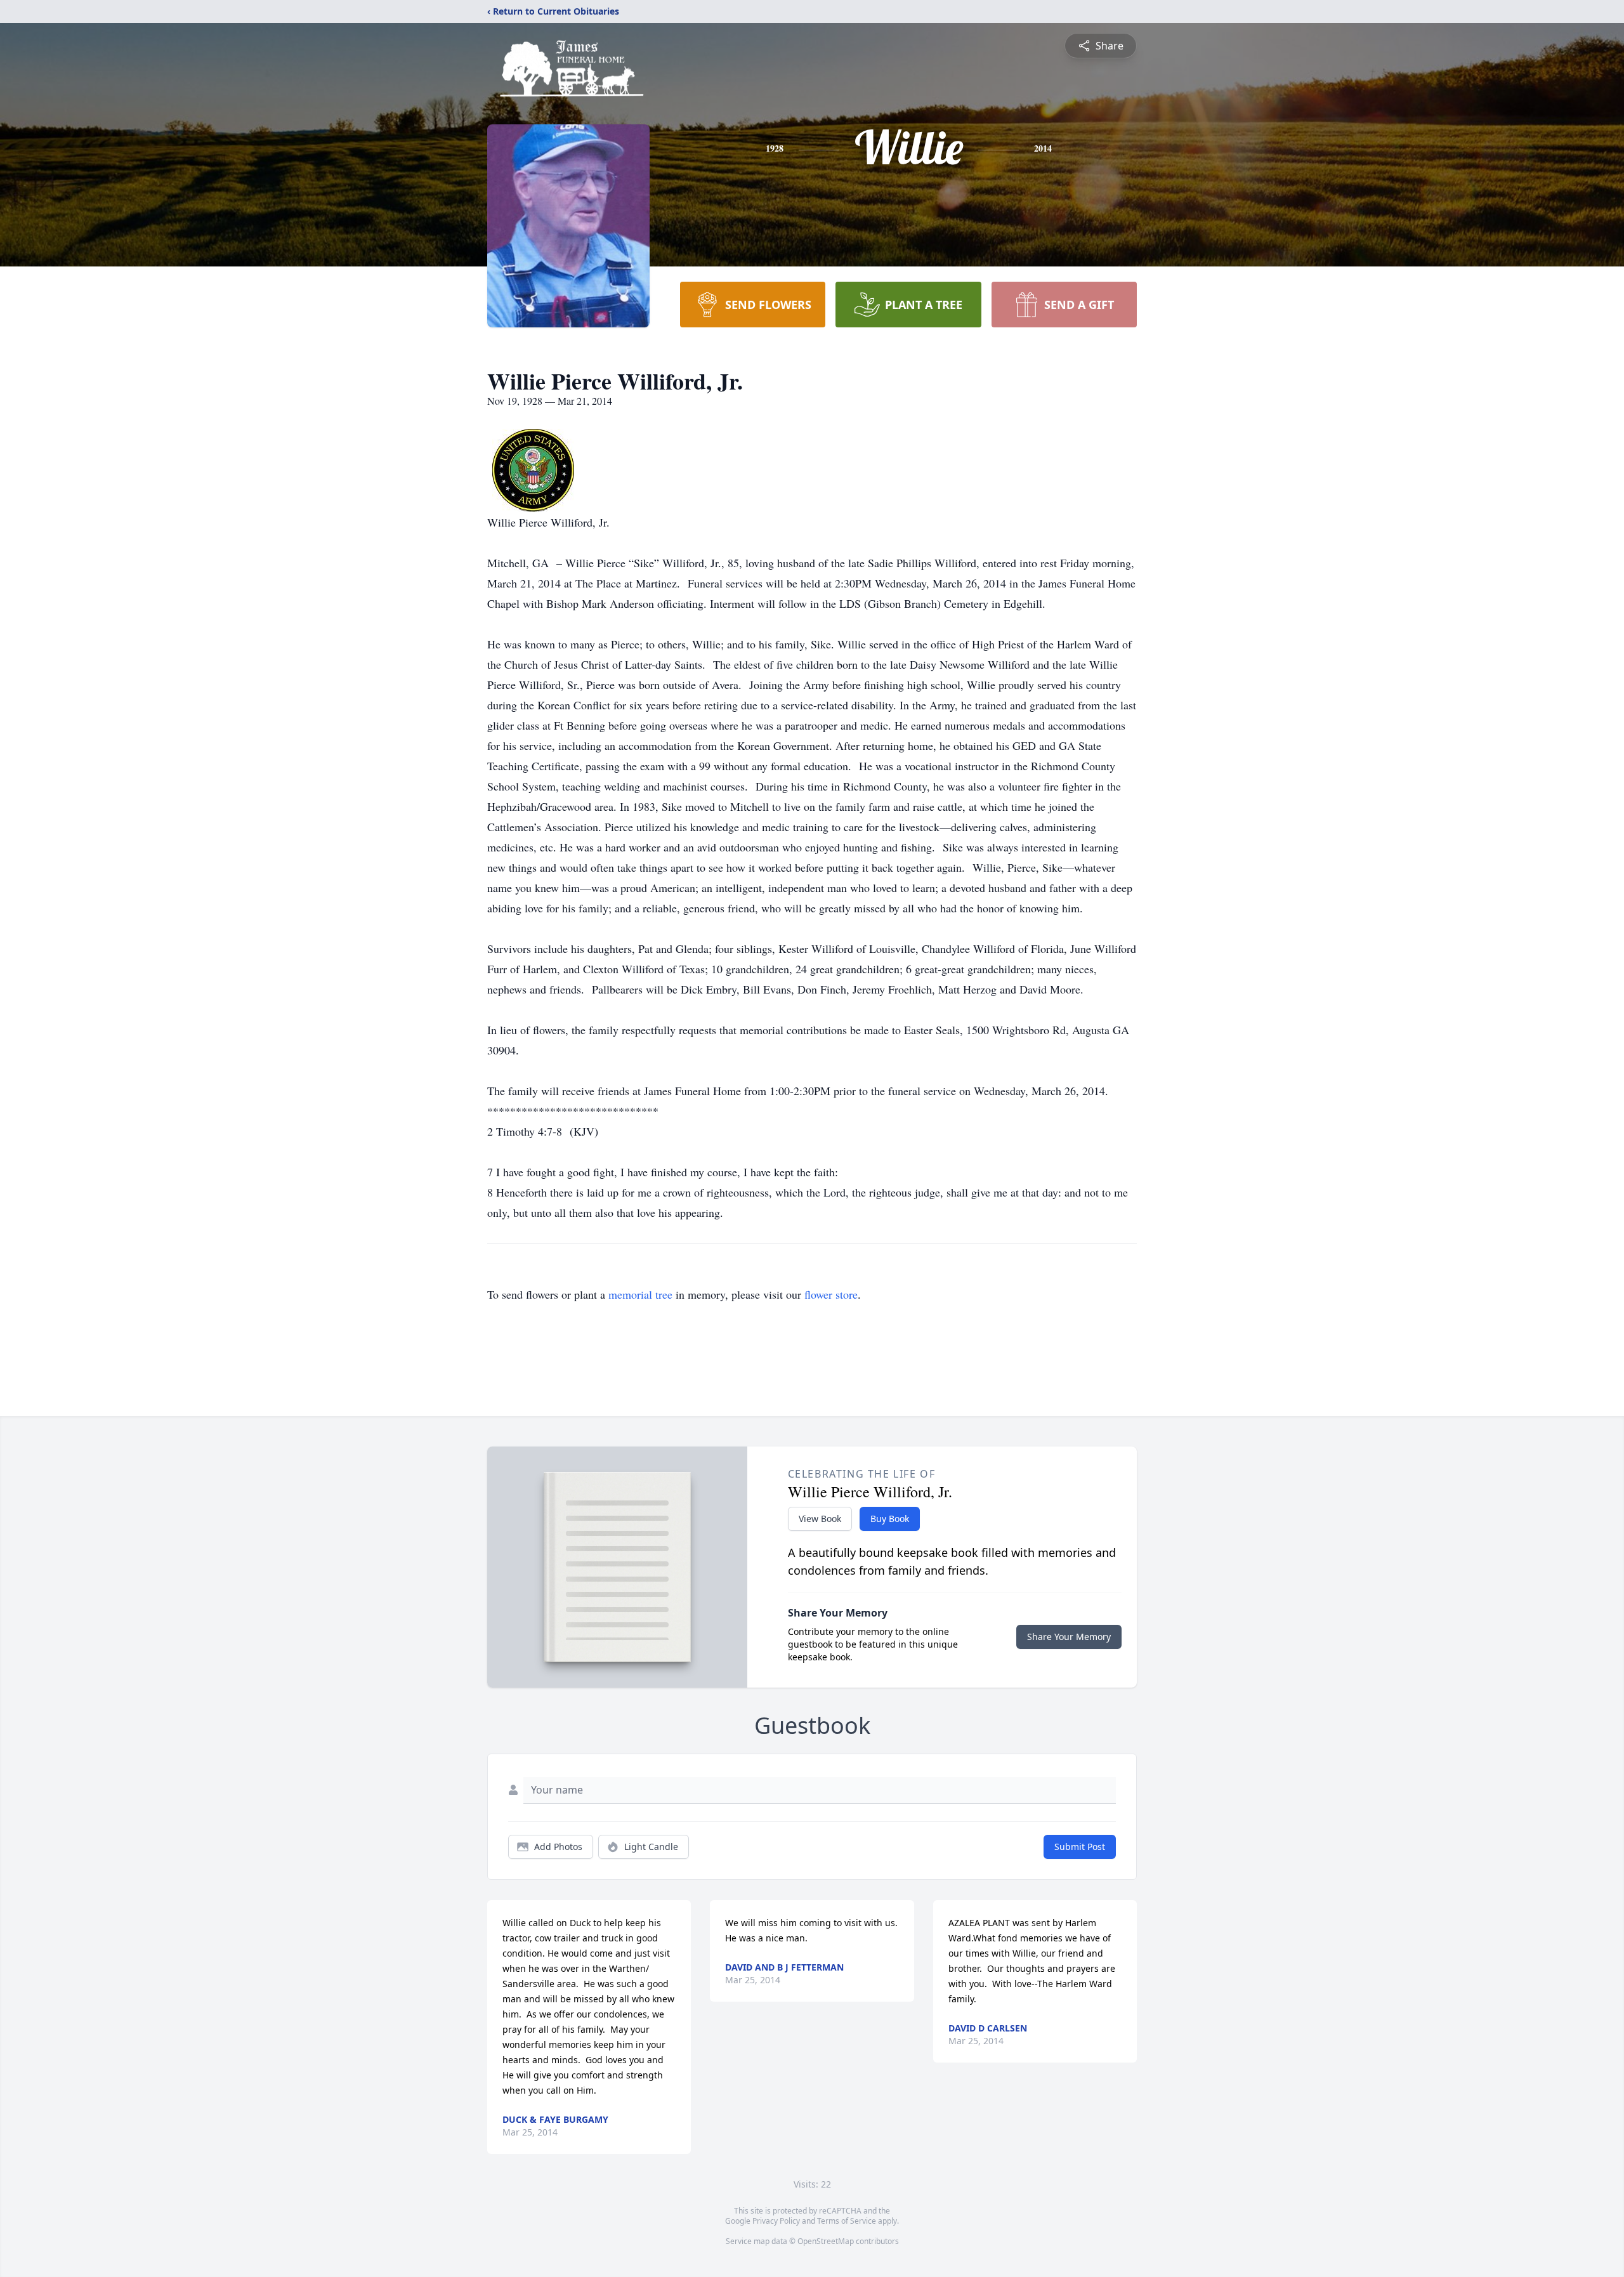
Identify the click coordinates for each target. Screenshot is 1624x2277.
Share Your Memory (1069, 1637)
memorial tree (640, 1294)
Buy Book (890, 1519)
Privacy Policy (776, 2221)
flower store (831, 1294)
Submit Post (1080, 1847)
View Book (820, 1519)
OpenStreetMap (826, 2241)
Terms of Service (847, 2221)
